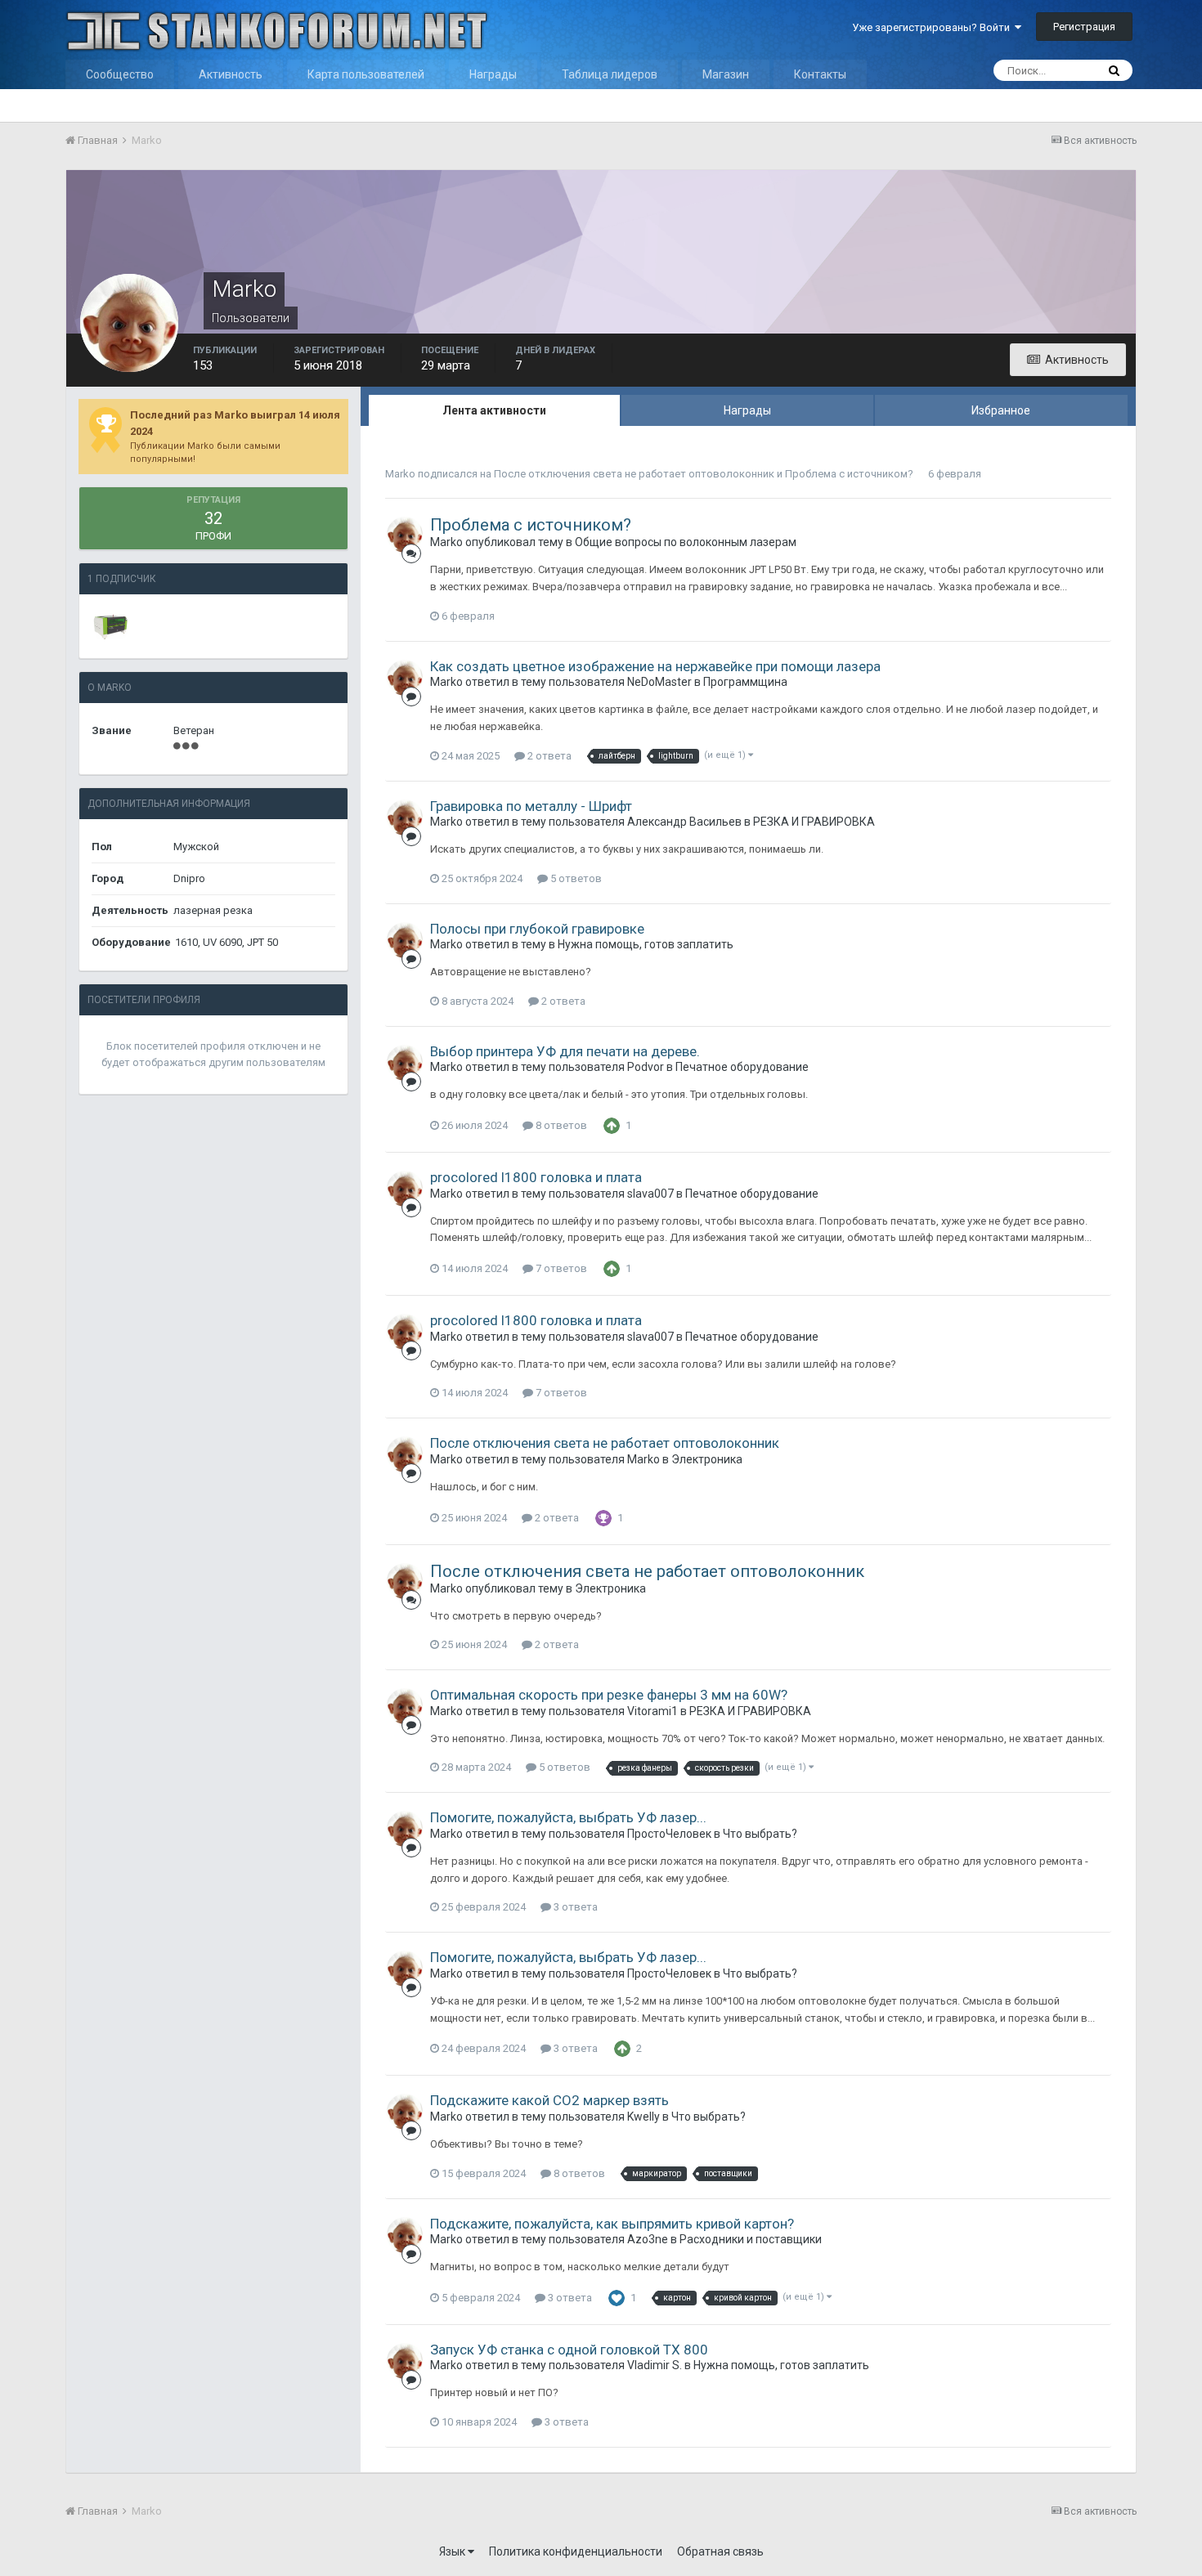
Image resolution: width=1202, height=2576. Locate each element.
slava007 (650, 1194)
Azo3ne (648, 2239)
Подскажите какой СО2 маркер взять (549, 2100)
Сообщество (120, 74)
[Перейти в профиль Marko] (405, 535)
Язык (453, 2551)
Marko (400, 474)
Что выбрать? (760, 1834)
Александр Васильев (684, 822)
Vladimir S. (655, 2365)
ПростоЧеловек (669, 1834)
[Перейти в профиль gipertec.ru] (110, 626)
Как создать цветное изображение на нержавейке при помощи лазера (655, 666)
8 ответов (560, 1125)
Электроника (707, 1459)
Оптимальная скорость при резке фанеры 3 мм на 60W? (609, 1695)
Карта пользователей (366, 74)
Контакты (820, 74)
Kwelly (644, 2117)
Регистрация (1084, 27)
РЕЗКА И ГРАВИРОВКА (814, 822)
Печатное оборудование (742, 1067)
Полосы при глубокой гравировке (537, 929)
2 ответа (548, 756)
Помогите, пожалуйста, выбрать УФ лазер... (568, 1817)
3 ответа (574, 1907)
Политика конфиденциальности (576, 2551)
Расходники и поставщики (751, 2239)
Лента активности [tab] (494, 410)
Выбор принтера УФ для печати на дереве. (565, 1051)
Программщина (745, 682)
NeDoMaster (659, 682)
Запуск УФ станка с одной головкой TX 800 (569, 2350)
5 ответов (575, 878)
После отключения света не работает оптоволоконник (634, 474)
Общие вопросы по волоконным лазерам (686, 542)
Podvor (646, 1067)
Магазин (726, 74)
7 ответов (560, 1268)
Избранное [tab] (1001, 410)
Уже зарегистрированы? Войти (933, 27)
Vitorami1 (653, 1711)
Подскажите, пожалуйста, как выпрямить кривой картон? (612, 2224)
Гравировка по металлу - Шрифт (531, 806)
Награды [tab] (747, 410)
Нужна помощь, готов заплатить (646, 944)
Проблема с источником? (849, 474)
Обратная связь (720, 2551)
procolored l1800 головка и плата (536, 1177)
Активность (231, 74)
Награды (493, 74)
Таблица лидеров (610, 74)
